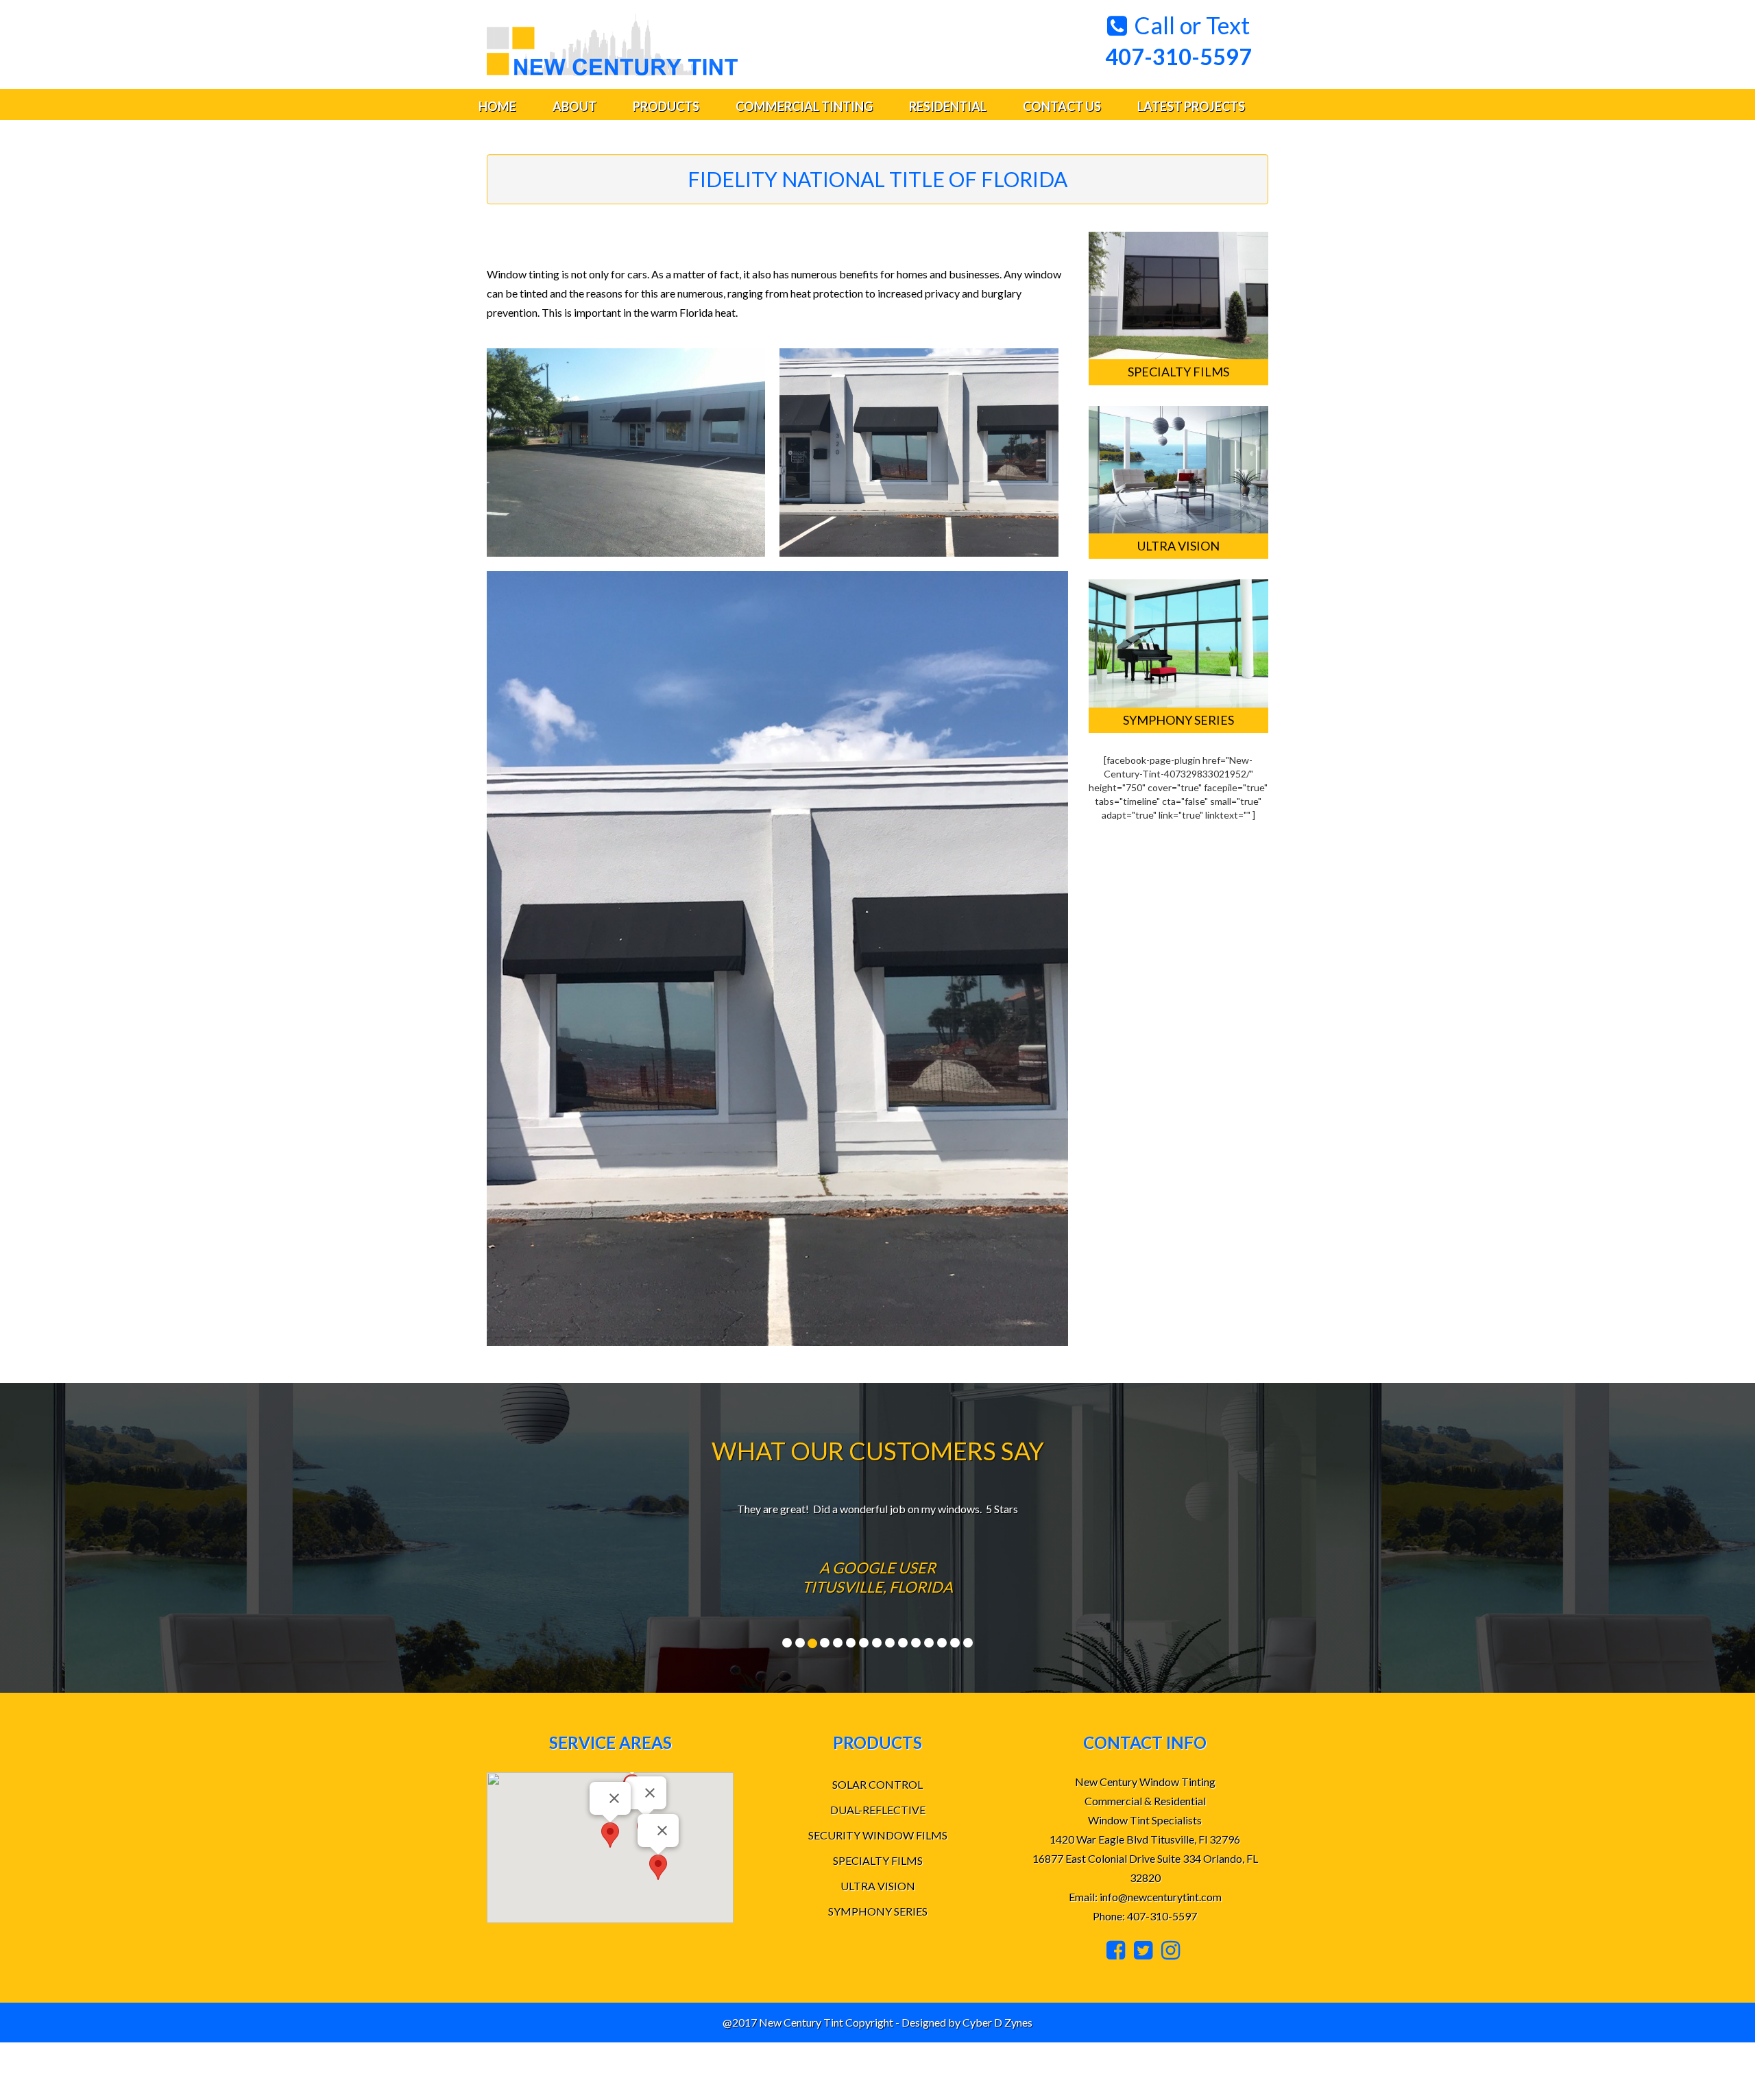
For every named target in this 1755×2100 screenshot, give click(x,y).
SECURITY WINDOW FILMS (878, 1835)
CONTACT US (1062, 106)
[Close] (650, 1793)
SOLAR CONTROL (877, 1784)
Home (497, 106)
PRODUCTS (666, 106)
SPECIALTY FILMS (878, 1860)
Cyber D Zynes (997, 2022)
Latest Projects (1191, 106)
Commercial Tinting (804, 106)
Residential (948, 106)
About (574, 106)
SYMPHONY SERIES (878, 1911)
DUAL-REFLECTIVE (878, 1810)
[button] (658, 1867)
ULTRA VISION (878, 1886)
